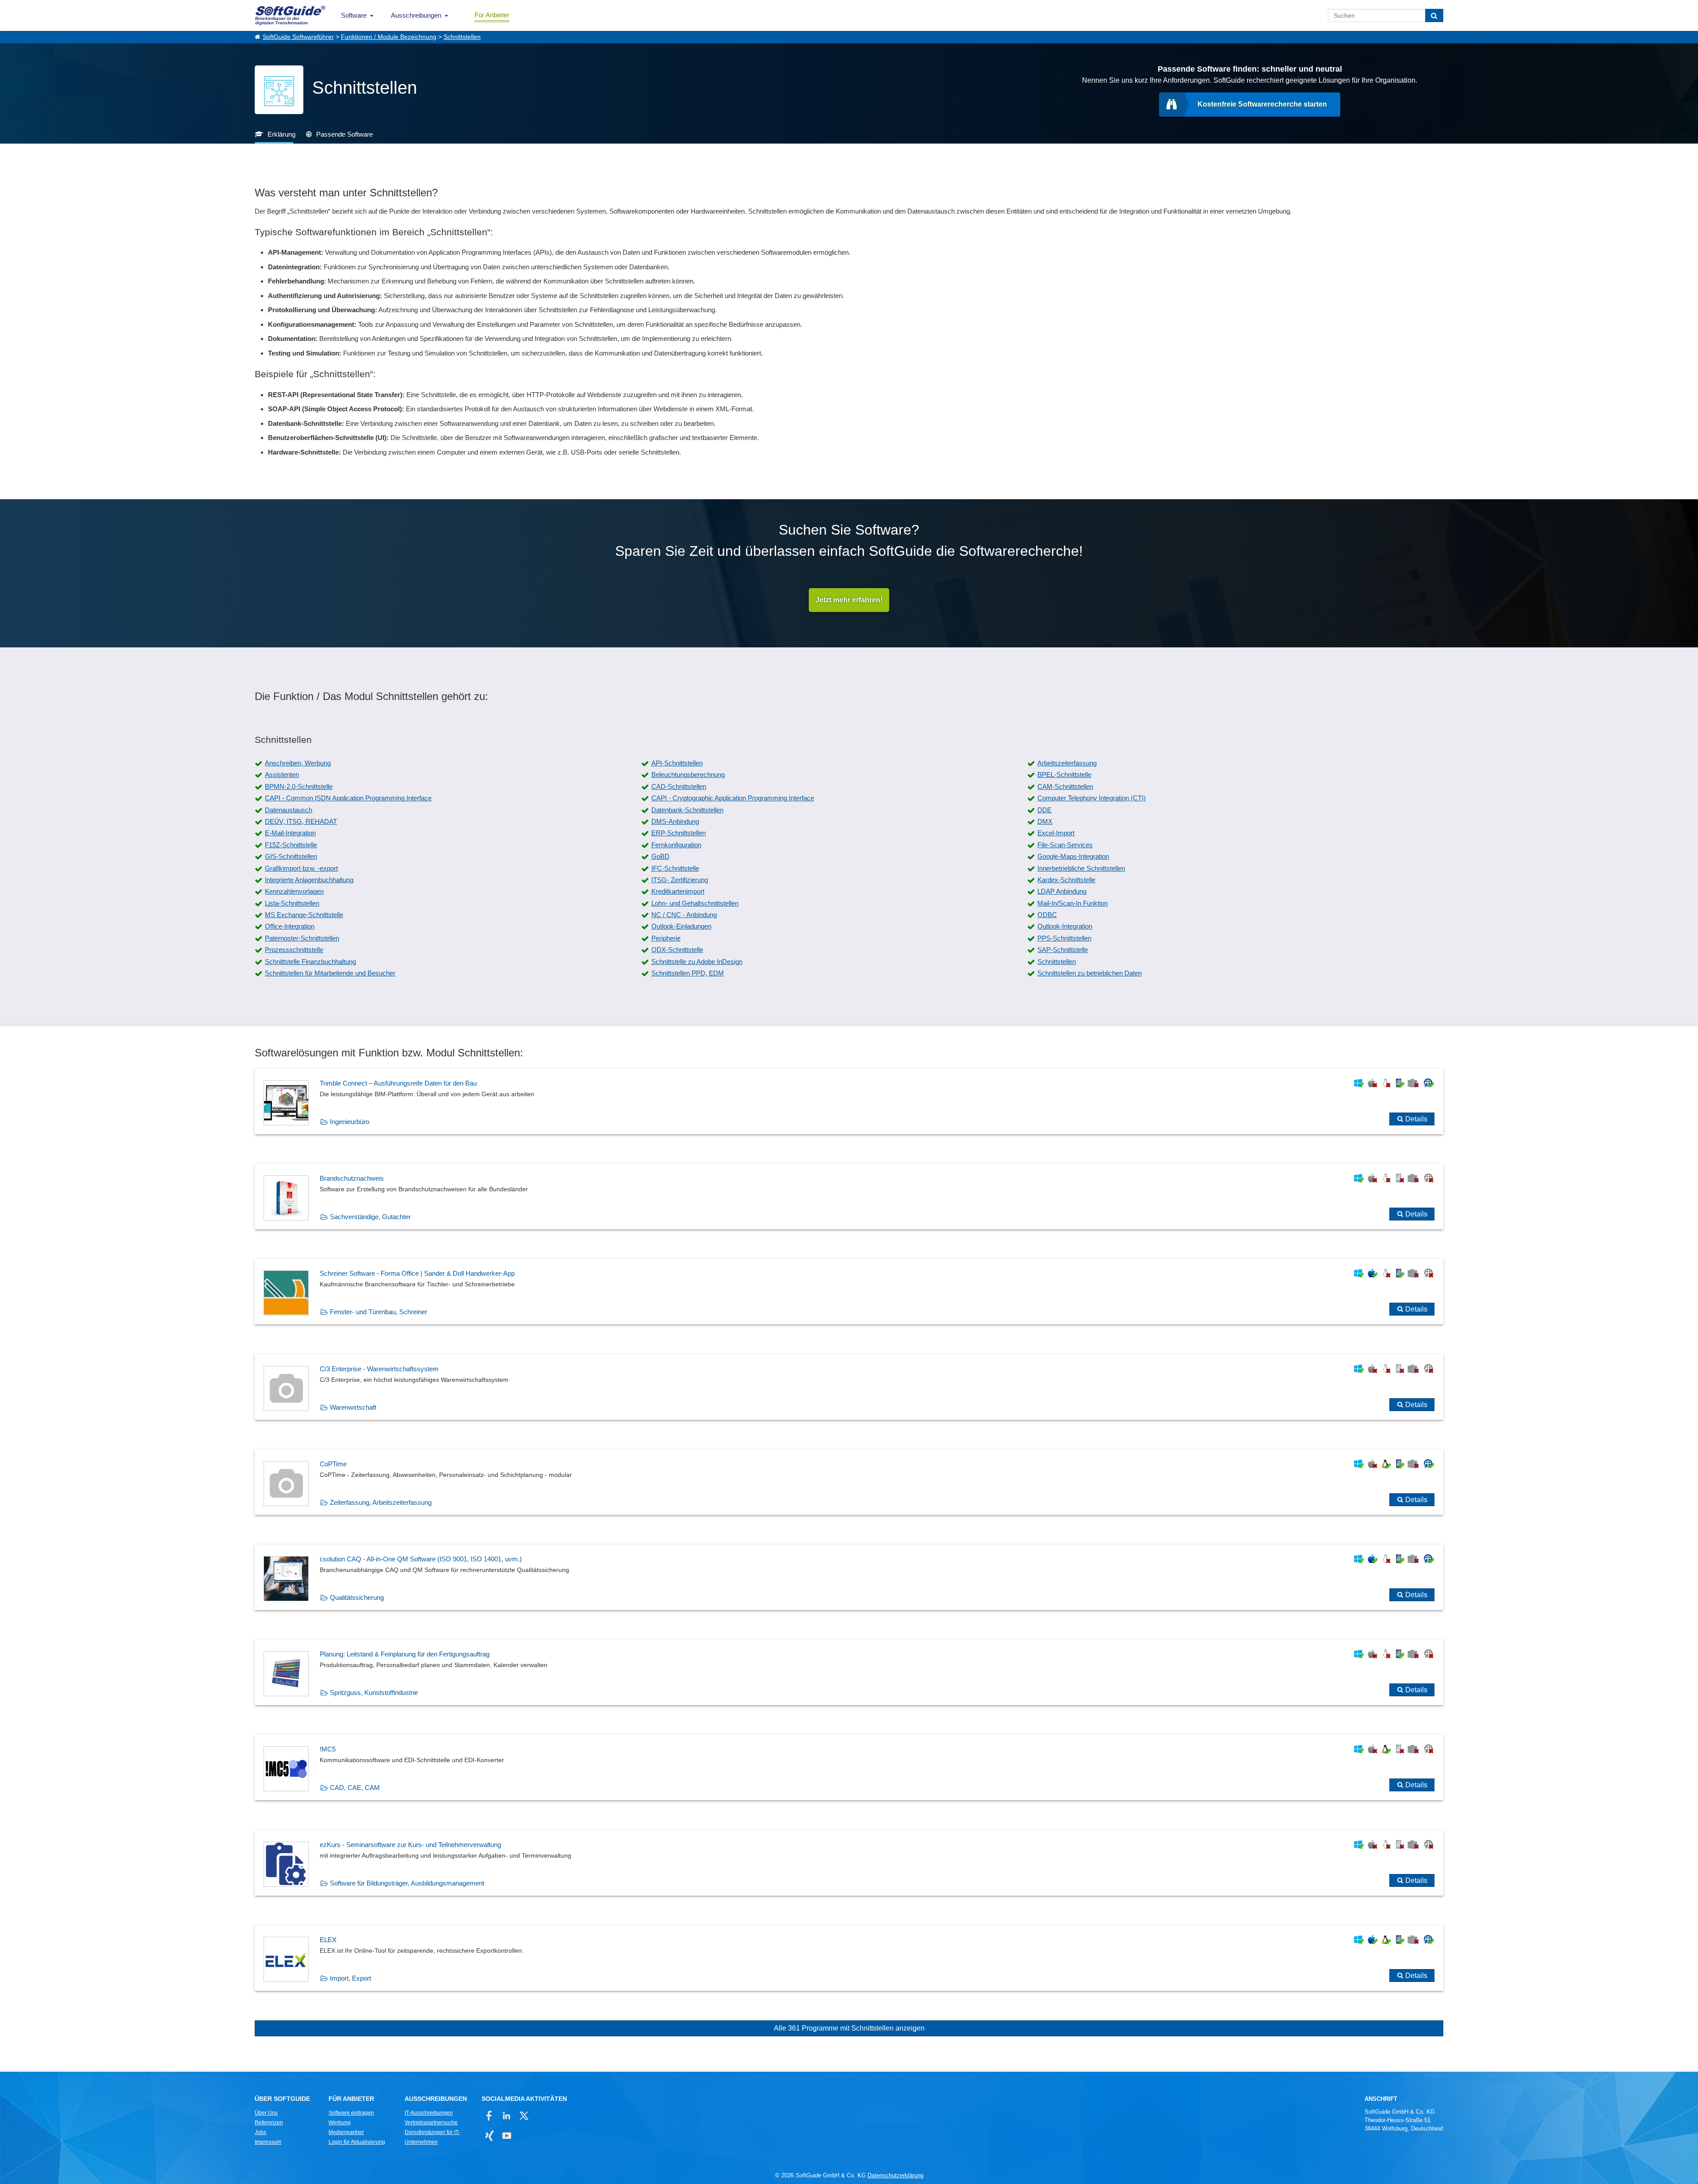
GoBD (660, 856)
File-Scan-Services (1065, 845)
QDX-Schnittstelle (677, 950)
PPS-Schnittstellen (1064, 938)
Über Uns (266, 2113)
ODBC (1047, 915)
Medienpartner (346, 2132)
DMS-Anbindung (675, 821)
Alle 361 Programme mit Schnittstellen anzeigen (849, 2028)
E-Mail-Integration (290, 833)
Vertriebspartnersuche (431, 2123)
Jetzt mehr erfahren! (849, 600)
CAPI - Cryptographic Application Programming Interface (733, 798)
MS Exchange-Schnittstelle (304, 915)
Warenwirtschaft (353, 1407)
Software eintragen (351, 2113)
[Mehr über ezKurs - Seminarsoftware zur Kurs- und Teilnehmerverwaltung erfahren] (849, 1863)
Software (354, 15)
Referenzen (269, 2123)
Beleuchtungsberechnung (688, 775)
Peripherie (666, 938)
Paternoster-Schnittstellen (302, 938)
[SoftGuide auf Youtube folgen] (507, 2136)
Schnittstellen (462, 37)
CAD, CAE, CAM (355, 1788)
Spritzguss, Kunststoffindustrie (374, 1693)
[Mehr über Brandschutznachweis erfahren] (849, 1197)
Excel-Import (1056, 833)
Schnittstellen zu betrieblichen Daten (1090, 973)
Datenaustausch (289, 810)
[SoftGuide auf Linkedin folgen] (507, 2116)
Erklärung (281, 134)
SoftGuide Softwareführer (298, 37)
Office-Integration (290, 926)
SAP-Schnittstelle (1063, 950)
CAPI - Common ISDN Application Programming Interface (348, 798)
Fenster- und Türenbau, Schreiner (379, 1312)
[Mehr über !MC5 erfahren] (849, 1767)
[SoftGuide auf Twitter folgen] (524, 2116)
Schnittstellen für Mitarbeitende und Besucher (330, 973)
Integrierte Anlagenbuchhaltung (309, 880)
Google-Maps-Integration (1073, 856)
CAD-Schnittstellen (679, 786)
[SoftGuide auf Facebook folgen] (489, 2116)
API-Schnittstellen (677, 763)
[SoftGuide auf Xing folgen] (489, 2136)
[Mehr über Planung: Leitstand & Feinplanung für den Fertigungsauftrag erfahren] (849, 1672)
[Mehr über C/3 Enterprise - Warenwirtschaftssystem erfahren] (849, 1387)
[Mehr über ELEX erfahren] (849, 1958)
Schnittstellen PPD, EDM (688, 973)
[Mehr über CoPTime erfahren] (849, 1482)
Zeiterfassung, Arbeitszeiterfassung (381, 1502)
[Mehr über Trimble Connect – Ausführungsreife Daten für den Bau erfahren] (849, 1102)
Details (1416, 1119)
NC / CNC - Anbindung (684, 915)
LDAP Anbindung (1062, 891)
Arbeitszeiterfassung (1067, 763)
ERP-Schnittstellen (679, 833)
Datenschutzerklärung (895, 2175)
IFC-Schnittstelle (675, 868)
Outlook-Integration (1065, 926)
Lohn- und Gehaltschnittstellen (695, 903)
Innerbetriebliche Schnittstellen (1081, 868)
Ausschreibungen (416, 15)
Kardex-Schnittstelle (1066, 880)
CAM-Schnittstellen (1065, 786)
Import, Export (350, 1978)
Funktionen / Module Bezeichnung (389, 37)
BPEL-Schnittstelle (1064, 775)
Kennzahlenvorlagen (294, 891)
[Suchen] (1434, 15)
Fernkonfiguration (676, 845)
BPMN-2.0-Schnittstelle (299, 786)
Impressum (268, 2142)
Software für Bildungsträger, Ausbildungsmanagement (407, 1883)
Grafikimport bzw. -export (301, 868)
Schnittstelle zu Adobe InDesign (697, 962)
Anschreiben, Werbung (298, 763)
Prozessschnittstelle (294, 950)
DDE (1044, 810)
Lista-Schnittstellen (292, 903)
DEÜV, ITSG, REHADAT (301, 821)
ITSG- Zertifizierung (680, 880)
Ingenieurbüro (350, 1122)
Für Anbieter (492, 15)
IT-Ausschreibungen (429, 2113)
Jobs (260, 2132)
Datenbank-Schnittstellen (687, 810)
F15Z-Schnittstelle (291, 845)
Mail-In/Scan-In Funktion (1073, 903)
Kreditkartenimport (678, 891)
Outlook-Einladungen (681, 926)
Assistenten (282, 775)
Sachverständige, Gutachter (370, 1217)
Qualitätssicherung (357, 1597)
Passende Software (344, 134)
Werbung (340, 2123)
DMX (1045, 821)
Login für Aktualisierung (357, 2142)
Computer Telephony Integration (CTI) (1092, 798)
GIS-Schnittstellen (291, 856)
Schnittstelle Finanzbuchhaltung (310, 962)
